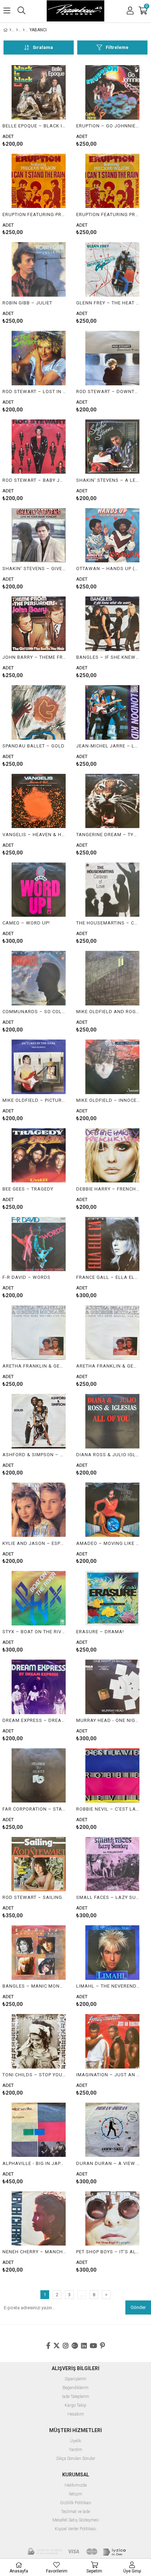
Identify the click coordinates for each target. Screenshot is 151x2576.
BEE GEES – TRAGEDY (28, 1189)
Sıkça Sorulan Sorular (76, 2459)
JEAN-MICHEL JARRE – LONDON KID (108, 746)
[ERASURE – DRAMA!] (112, 1598)
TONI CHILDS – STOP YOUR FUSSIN (34, 2075)
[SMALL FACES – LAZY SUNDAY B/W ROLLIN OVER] (112, 1864)
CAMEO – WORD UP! (26, 923)
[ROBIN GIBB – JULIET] (39, 269)
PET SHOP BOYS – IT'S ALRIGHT (108, 2252)
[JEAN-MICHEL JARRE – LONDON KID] (112, 712)
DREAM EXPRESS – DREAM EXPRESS (34, 1720)
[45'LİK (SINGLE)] (24, 30)
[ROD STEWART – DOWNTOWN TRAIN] (112, 358)
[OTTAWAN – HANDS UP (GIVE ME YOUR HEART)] (112, 535)
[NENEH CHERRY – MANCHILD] (39, 2219)
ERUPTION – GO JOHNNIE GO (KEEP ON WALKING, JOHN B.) (108, 126)
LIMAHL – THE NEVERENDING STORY (108, 1986)
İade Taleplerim (76, 2397)
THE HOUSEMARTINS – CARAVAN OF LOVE (108, 923)
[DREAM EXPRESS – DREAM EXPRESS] (39, 1687)
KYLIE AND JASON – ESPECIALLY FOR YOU (34, 1543)
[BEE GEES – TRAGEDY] (39, 1156)
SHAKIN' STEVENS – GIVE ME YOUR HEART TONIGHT (34, 569)
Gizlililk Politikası (76, 2503)
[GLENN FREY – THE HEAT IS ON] (112, 269)
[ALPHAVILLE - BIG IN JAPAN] (39, 2130)
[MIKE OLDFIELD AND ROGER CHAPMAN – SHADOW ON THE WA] (112, 978)
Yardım (75, 2450)
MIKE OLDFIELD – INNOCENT (108, 1100)
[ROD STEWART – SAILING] (39, 1864)
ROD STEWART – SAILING (32, 1897)
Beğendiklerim (75, 2388)
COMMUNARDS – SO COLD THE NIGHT (34, 1012)
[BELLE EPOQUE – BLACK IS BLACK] (39, 92)
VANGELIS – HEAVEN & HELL (34, 835)
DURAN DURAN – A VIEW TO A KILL (108, 2163)
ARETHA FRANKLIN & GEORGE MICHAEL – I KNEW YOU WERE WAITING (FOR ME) (34, 1366)
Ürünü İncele (54, 106)
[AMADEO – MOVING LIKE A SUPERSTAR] (112, 1510)
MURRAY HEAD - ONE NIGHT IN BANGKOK (108, 1720)
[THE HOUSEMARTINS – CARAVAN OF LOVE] (112, 890)
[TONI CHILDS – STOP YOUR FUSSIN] (39, 2041)
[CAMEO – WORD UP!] (39, 890)
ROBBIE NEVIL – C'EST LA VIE (108, 1809)
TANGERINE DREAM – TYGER (108, 835)
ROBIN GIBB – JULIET (27, 303)
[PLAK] (17, 30)
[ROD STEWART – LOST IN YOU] (39, 358)
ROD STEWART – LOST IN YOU (34, 392)
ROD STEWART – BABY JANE (34, 480)
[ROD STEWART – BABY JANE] (39, 447)
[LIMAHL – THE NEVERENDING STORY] (112, 1953)
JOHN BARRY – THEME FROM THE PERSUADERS (34, 657)
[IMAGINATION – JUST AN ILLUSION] (112, 2041)
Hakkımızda (76, 2485)
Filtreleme (117, 47)
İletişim (75, 2494)
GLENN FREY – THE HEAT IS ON (108, 303)
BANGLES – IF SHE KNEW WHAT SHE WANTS (108, 657)
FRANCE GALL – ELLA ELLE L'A (108, 1277)
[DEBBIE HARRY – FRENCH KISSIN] (112, 1156)
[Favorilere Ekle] (39, 106)
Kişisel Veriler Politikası (75, 2529)
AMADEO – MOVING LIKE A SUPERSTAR (108, 1543)
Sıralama (43, 47)
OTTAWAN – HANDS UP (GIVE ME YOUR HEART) (108, 569)
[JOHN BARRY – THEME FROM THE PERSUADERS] (39, 624)
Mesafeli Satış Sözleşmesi (76, 2520)
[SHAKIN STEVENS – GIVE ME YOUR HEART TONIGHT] (39, 535)
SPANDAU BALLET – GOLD (34, 746)
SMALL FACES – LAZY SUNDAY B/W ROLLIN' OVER (108, 1897)
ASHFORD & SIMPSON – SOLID (34, 1455)
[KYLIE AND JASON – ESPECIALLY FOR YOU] (39, 1510)
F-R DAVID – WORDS (27, 1277)
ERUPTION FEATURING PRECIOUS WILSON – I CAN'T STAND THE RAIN (34, 214)
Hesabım (76, 2414)
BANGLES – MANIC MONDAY (34, 1986)
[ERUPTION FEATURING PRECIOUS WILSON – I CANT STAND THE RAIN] (39, 181)
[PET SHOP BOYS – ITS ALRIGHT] (112, 2219)
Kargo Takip (75, 2405)
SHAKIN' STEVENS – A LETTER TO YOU (108, 480)
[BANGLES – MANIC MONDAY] (39, 1953)
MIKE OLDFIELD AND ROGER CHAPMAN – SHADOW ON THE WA (108, 1012)
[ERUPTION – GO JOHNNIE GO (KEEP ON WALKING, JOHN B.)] (112, 92)
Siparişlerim (75, 2379)
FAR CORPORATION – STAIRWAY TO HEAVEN (34, 1809)
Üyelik (76, 2441)
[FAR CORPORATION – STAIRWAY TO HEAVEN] (39, 1776)
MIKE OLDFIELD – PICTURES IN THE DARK (34, 1100)
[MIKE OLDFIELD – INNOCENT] (112, 1067)
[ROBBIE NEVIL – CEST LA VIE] (112, 1776)
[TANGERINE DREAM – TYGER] (112, 801)
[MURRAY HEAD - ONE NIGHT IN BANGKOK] (112, 1687)
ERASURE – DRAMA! (100, 1632)
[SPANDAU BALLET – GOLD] (39, 712)
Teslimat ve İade (75, 2512)
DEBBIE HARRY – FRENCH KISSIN (108, 1189)
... (82, 2295)
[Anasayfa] (10, 30)
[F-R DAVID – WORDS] (39, 1244)
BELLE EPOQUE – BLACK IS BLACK (34, 126)
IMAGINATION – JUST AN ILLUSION (108, 2075)
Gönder (138, 2307)
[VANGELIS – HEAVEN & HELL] (39, 801)
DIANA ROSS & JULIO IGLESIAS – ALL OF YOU (108, 1455)
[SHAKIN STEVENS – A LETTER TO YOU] (112, 447)
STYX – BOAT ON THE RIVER (34, 1632)
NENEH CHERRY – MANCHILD (34, 2252)
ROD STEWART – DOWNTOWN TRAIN (108, 392)
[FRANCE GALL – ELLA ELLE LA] (112, 1244)
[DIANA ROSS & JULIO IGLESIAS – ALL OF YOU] (112, 1421)
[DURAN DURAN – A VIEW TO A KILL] (112, 2130)
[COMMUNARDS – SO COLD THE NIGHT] (39, 978)
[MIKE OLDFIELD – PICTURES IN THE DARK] (39, 1067)
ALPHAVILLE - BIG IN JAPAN (34, 2163)
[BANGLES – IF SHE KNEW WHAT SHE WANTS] (112, 624)
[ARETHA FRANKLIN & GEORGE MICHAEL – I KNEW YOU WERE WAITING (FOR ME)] (39, 1333)
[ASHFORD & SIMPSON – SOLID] (39, 1421)
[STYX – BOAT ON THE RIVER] (39, 1598)
